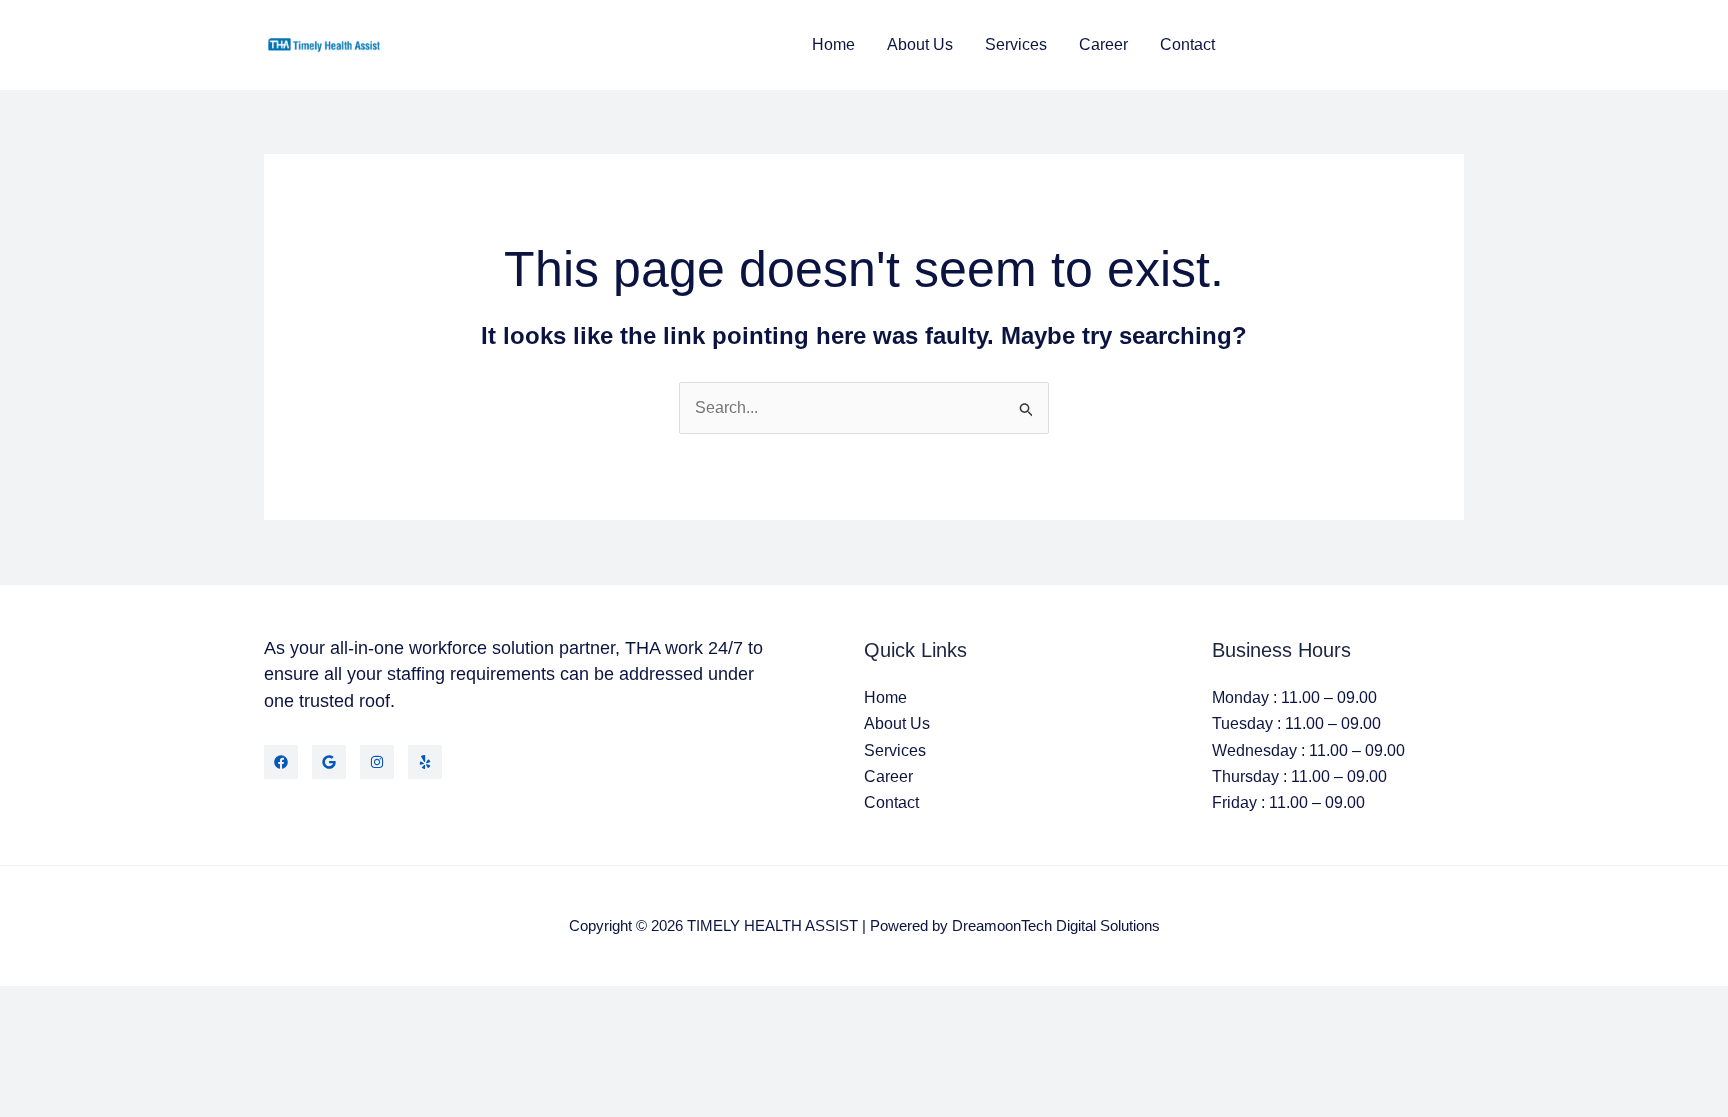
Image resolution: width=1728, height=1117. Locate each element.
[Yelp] (425, 762)
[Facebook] (281, 762)
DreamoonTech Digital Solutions (1056, 925)
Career (1103, 44)
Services (1016, 44)
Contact (1187, 44)
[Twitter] (329, 762)
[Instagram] (377, 762)
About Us (920, 44)
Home (833, 44)
